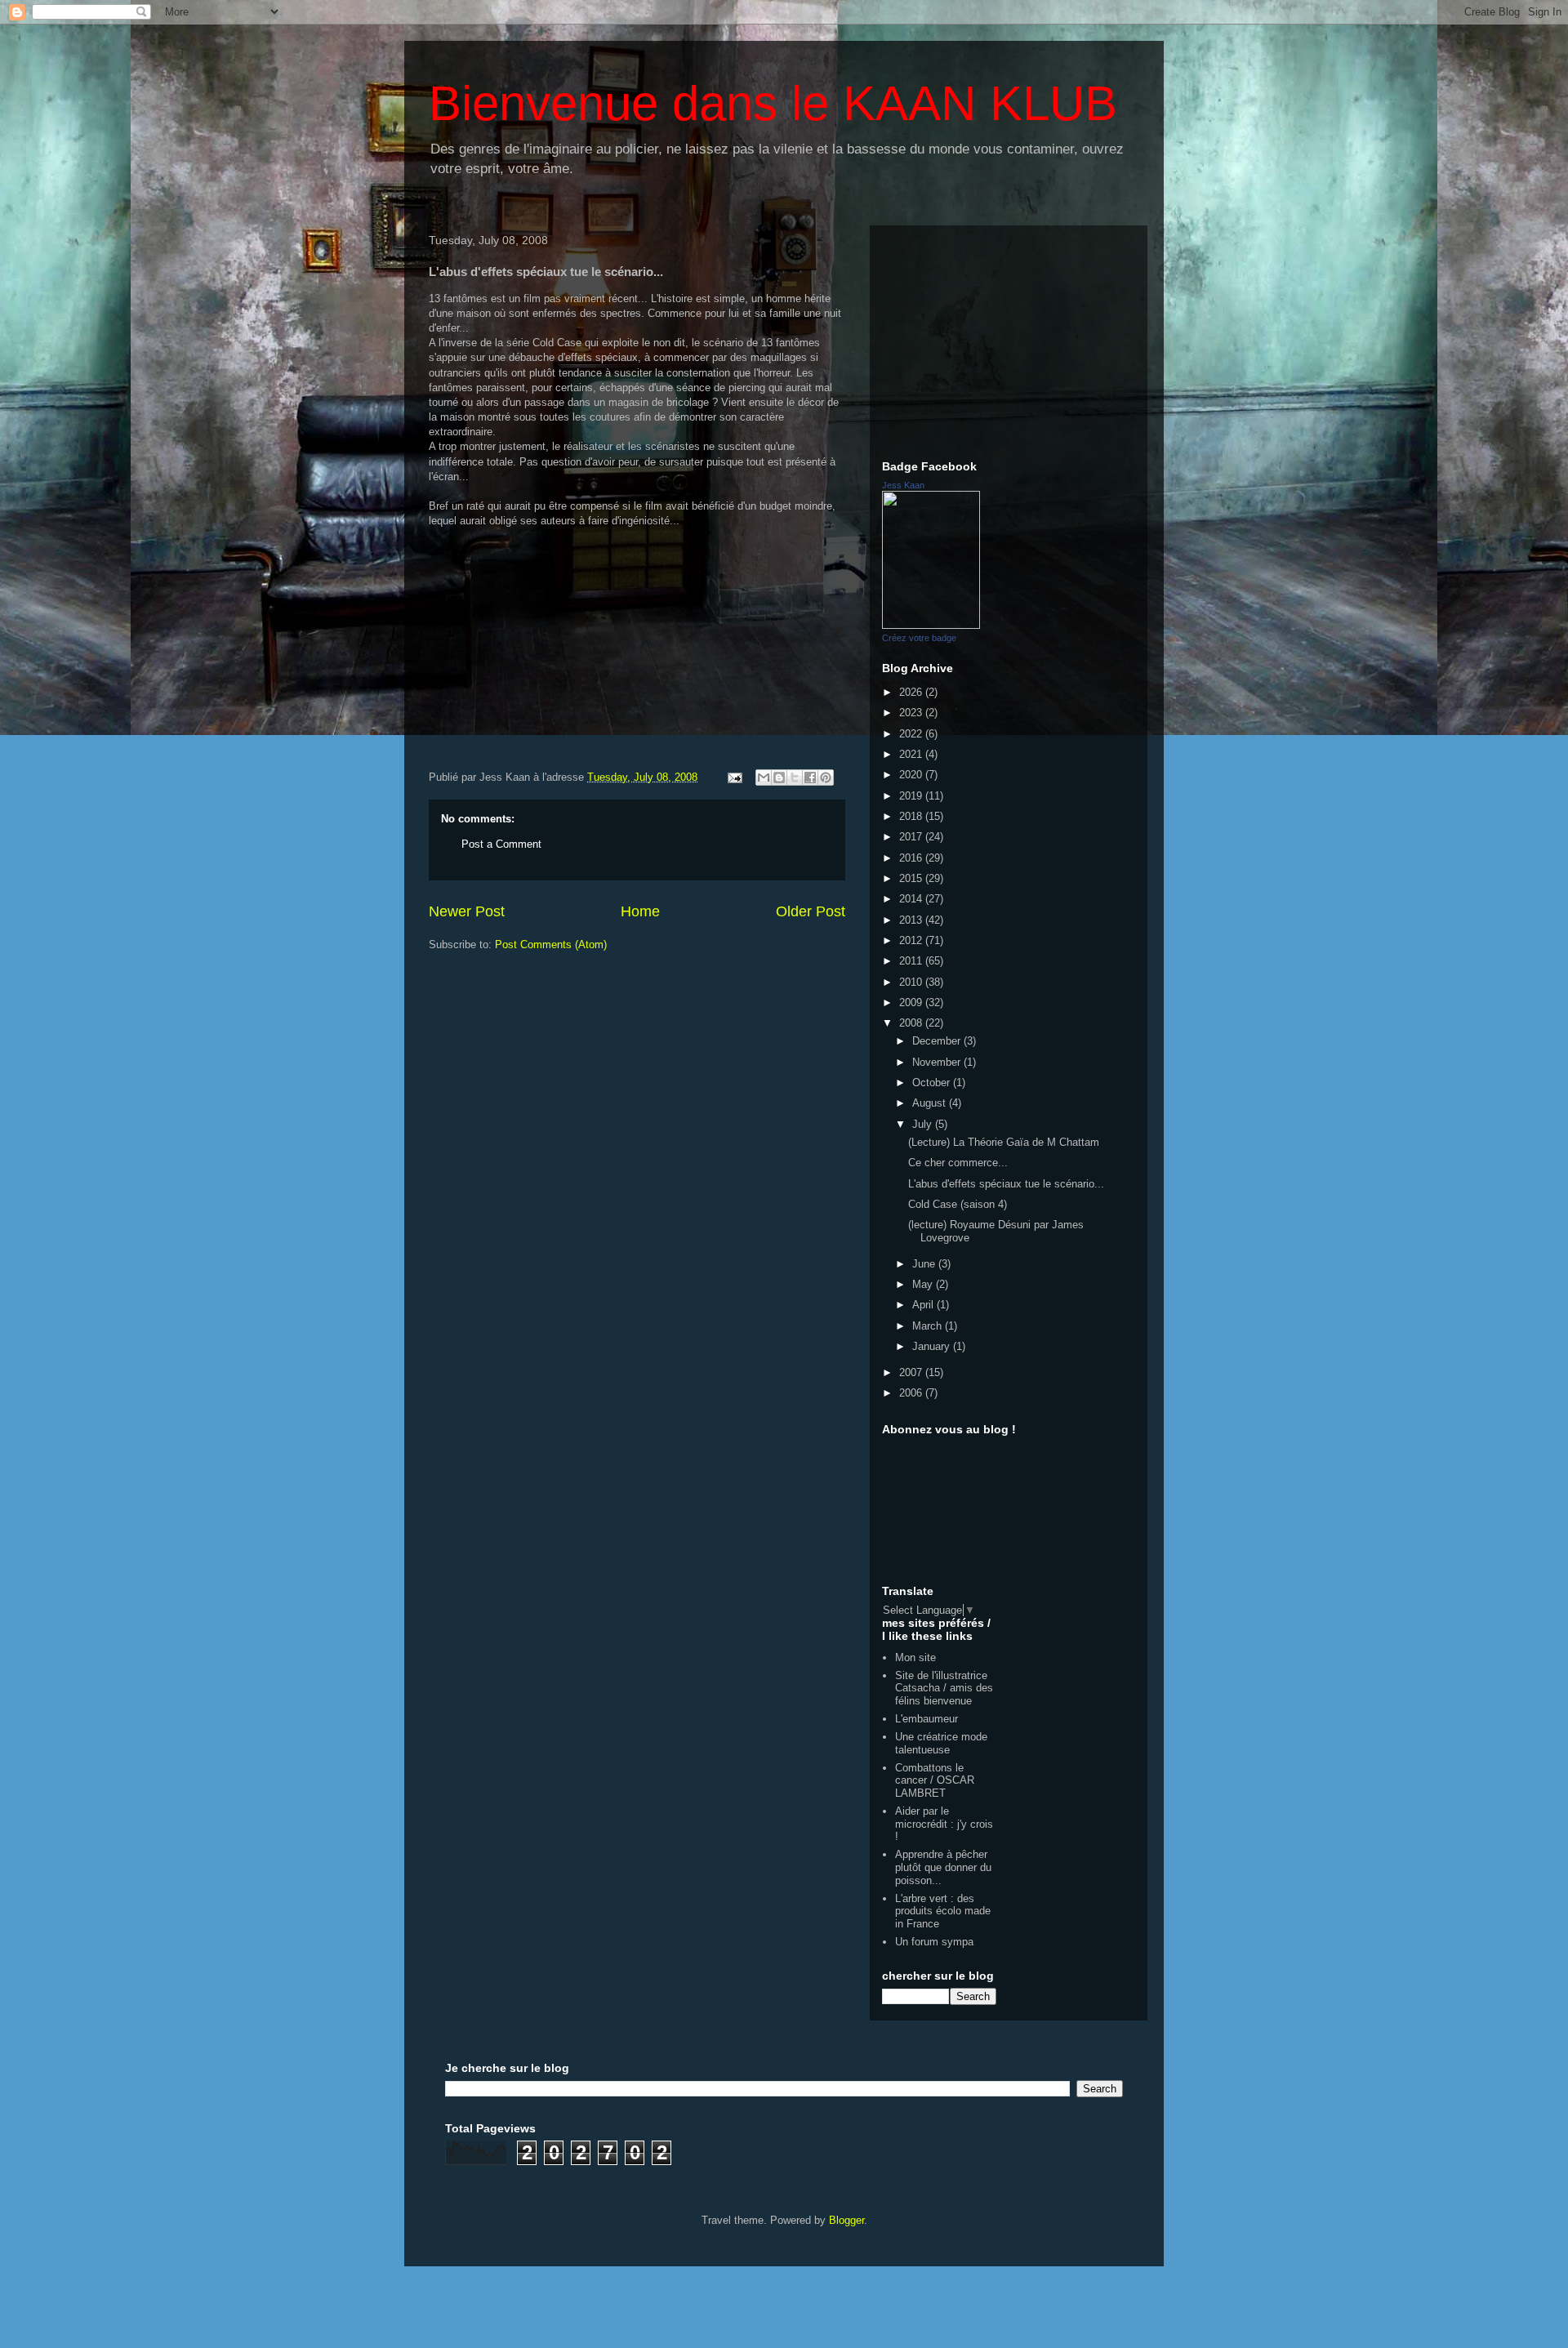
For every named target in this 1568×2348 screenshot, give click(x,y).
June (925, 1264)
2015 (912, 878)
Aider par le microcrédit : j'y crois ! (944, 1824)
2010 (912, 982)
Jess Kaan (903, 485)
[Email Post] (734, 777)
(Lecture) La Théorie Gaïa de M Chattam (1004, 1142)
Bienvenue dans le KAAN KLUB (773, 103)
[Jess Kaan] (931, 625)
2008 (912, 1023)
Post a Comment (501, 844)
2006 (912, 1393)
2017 (912, 837)
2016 (912, 858)
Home (640, 911)
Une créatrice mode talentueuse (941, 1743)
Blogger (846, 2220)
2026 (912, 692)
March (929, 1326)
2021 (912, 754)
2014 (912, 899)
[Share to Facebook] (810, 777)
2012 (912, 940)
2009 (912, 1002)
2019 (912, 796)
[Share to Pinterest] (826, 777)
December (938, 1041)
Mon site (915, 1657)
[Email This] (764, 777)
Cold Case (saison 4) (958, 1204)
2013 (912, 920)
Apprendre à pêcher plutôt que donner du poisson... (943, 1867)
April (924, 1305)
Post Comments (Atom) (551, 945)
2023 (912, 713)
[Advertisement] (1009, 340)
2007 (912, 1372)
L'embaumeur (927, 1719)
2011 (912, 961)
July (924, 1124)
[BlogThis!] (779, 777)
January (933, 1346)
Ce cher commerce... (958, 1163)
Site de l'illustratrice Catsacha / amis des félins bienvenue (944, 1688)
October (933, 1083)
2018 (912, 816)
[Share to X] (795, 777)
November (938, 1062)
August (931, 1103)
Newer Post (467, 911)
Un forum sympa (934, 1942)
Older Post (811, 911)
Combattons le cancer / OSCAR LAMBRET (935, 1780)
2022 (912, 734)
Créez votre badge (919, 638)
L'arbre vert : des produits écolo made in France (943, 1911)
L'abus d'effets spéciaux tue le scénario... (1006, 1184)
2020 (912, 775)
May (924, 1284)
